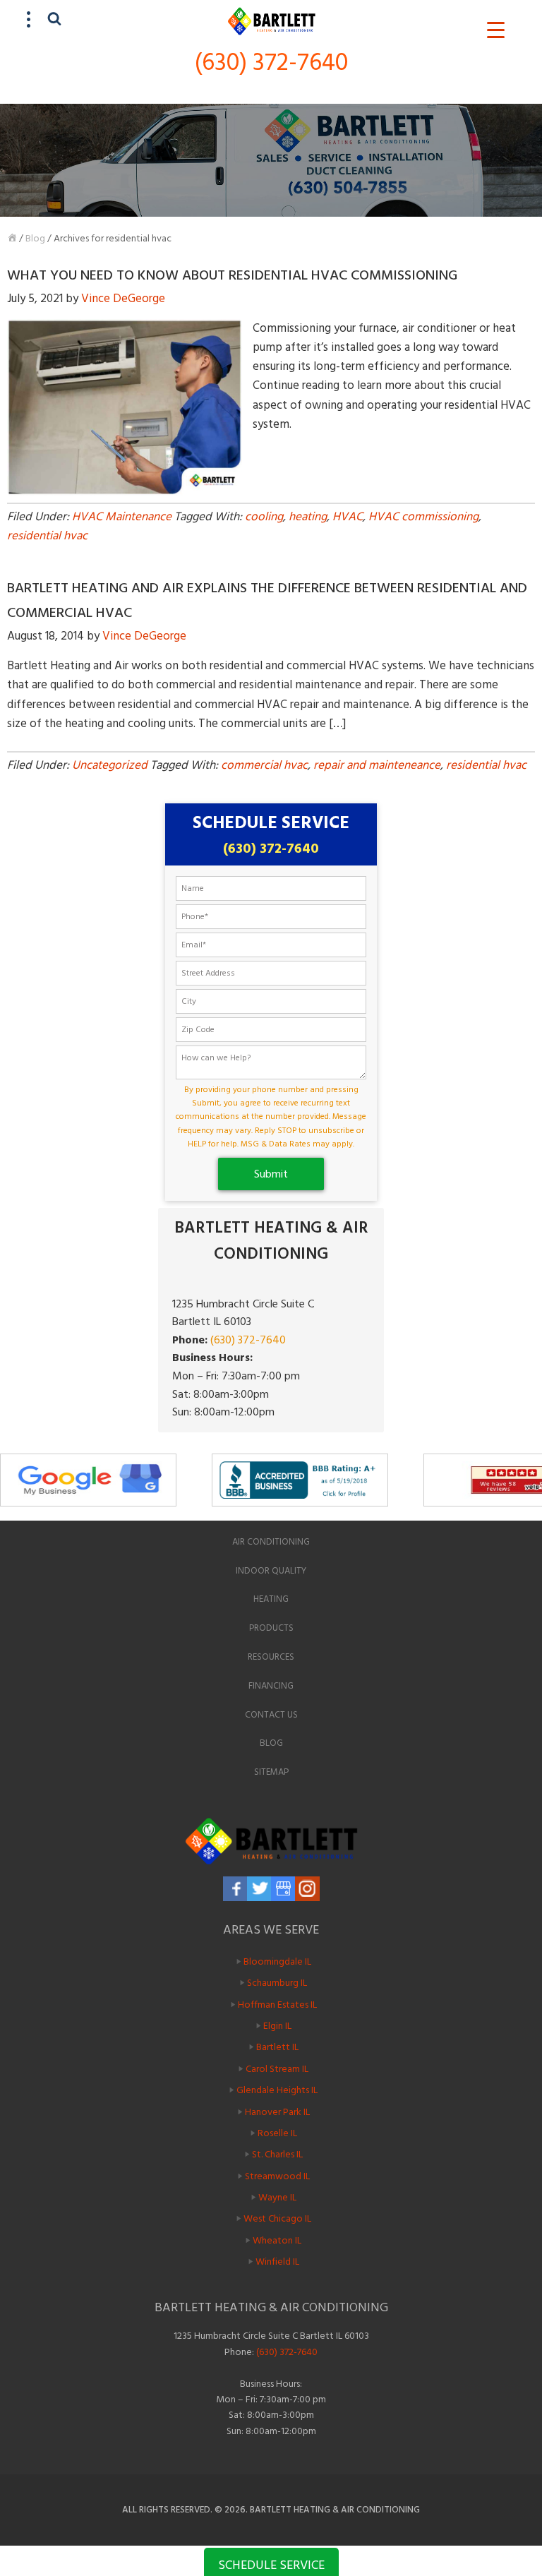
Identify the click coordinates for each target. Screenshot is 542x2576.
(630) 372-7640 (271, 62)
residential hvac (47, 536)
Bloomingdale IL (277, 1961)
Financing (271, 1686)
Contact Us (271, 1715)
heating (308, 517)
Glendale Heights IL (277, 2090)
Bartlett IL (277, 2047)
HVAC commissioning (423, 517)
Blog (35, 238)
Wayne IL (277, 2197)
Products (271, 1628)
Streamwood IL (277, 2175)
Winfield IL (277, 2262)
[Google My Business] (283, 1889)
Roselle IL (277, 2133)
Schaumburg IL (277, 1983)
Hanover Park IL (277, 2111)
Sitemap (271, 1772)
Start (524, 1512)
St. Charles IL (277, 2154)
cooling (264, 517)
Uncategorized (110, 765)
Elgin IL (277, 2026)
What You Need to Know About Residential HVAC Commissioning (232, 275)
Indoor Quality (271, 1571)
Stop (535, 1512)
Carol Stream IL (277, 2068)
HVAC (348, 517)
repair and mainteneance (377, 765)
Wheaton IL (277, 2240)
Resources (271, 1657)
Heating (271, 1599)
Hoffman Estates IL (277, 2004)
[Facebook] (235, 1889)
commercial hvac (264, 765)
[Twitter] (259, 1889)
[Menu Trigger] (496, 30)
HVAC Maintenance (122, 517)
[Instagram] (307, 1889)
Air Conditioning (271, 1542)
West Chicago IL (277, 2218)
